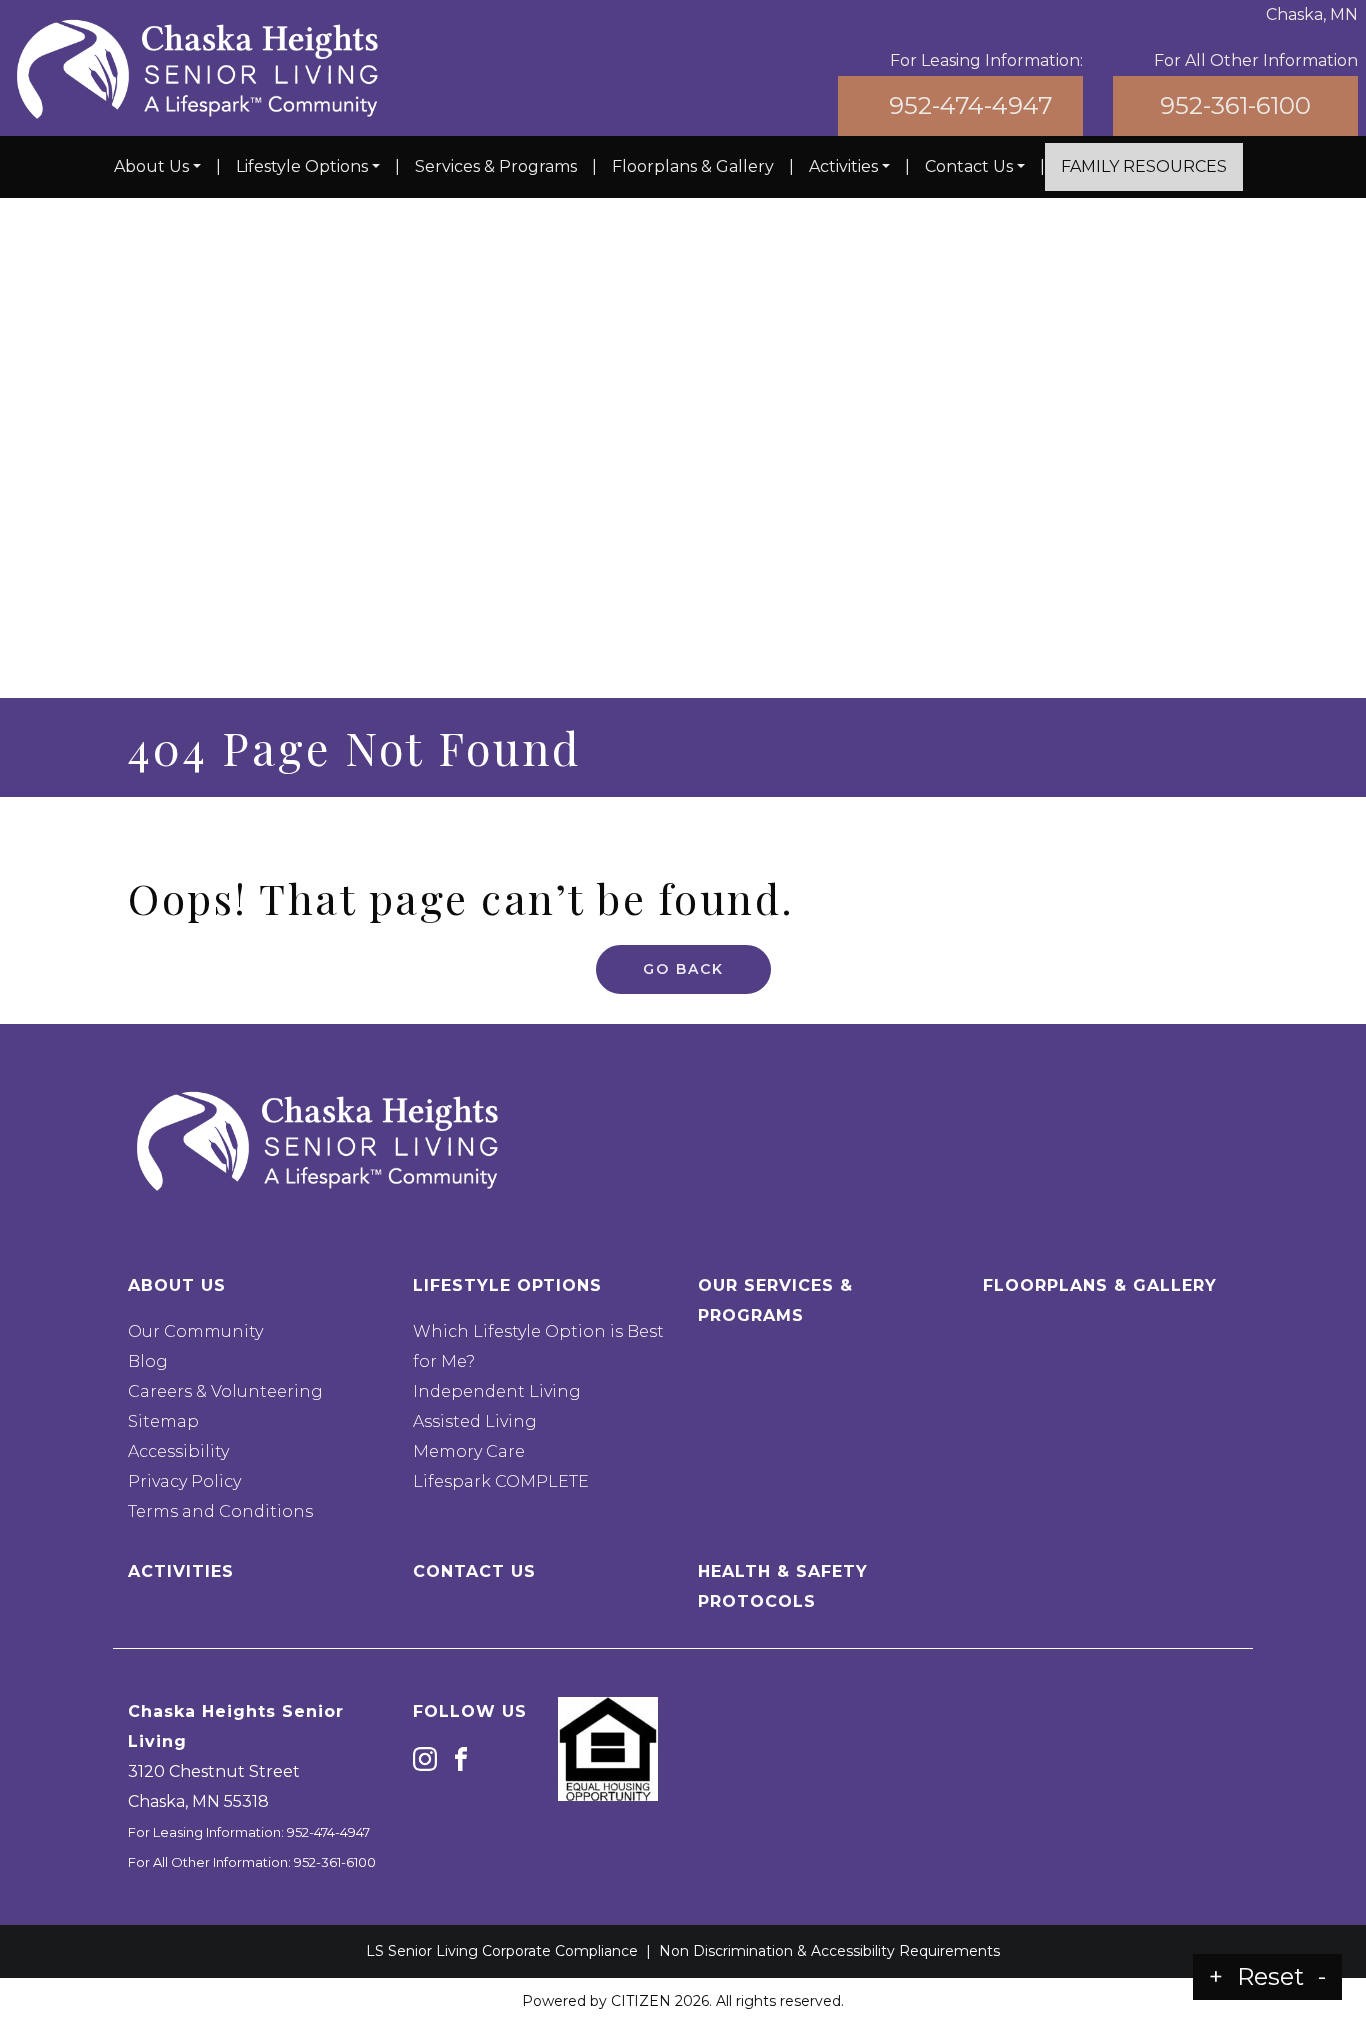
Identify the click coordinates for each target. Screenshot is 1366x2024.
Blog (148, 1361)
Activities (843, 166)
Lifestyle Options (302, 166)
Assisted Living (475, 1421)
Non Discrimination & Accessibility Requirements (829, 1951)
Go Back (683, 969)
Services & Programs (496, 166)
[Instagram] (425, 1757)
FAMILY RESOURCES (1144, 166)
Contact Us (969, 166)
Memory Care (469, 1451)
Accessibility (178, 1451)
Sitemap (163, 1421)
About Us (151, 166)
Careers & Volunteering (225, 1391)
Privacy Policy (184, 1481)
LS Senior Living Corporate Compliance (502, 1951)
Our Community (195, 1331)
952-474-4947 (971, 105)
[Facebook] (461, 1757)
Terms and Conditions (220, 1511)
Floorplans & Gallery (693, 166)
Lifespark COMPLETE (501, 1481)
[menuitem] (157, 167)
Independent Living (497, 1391)
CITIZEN (641, 2001)
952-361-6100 (1235, 105)
